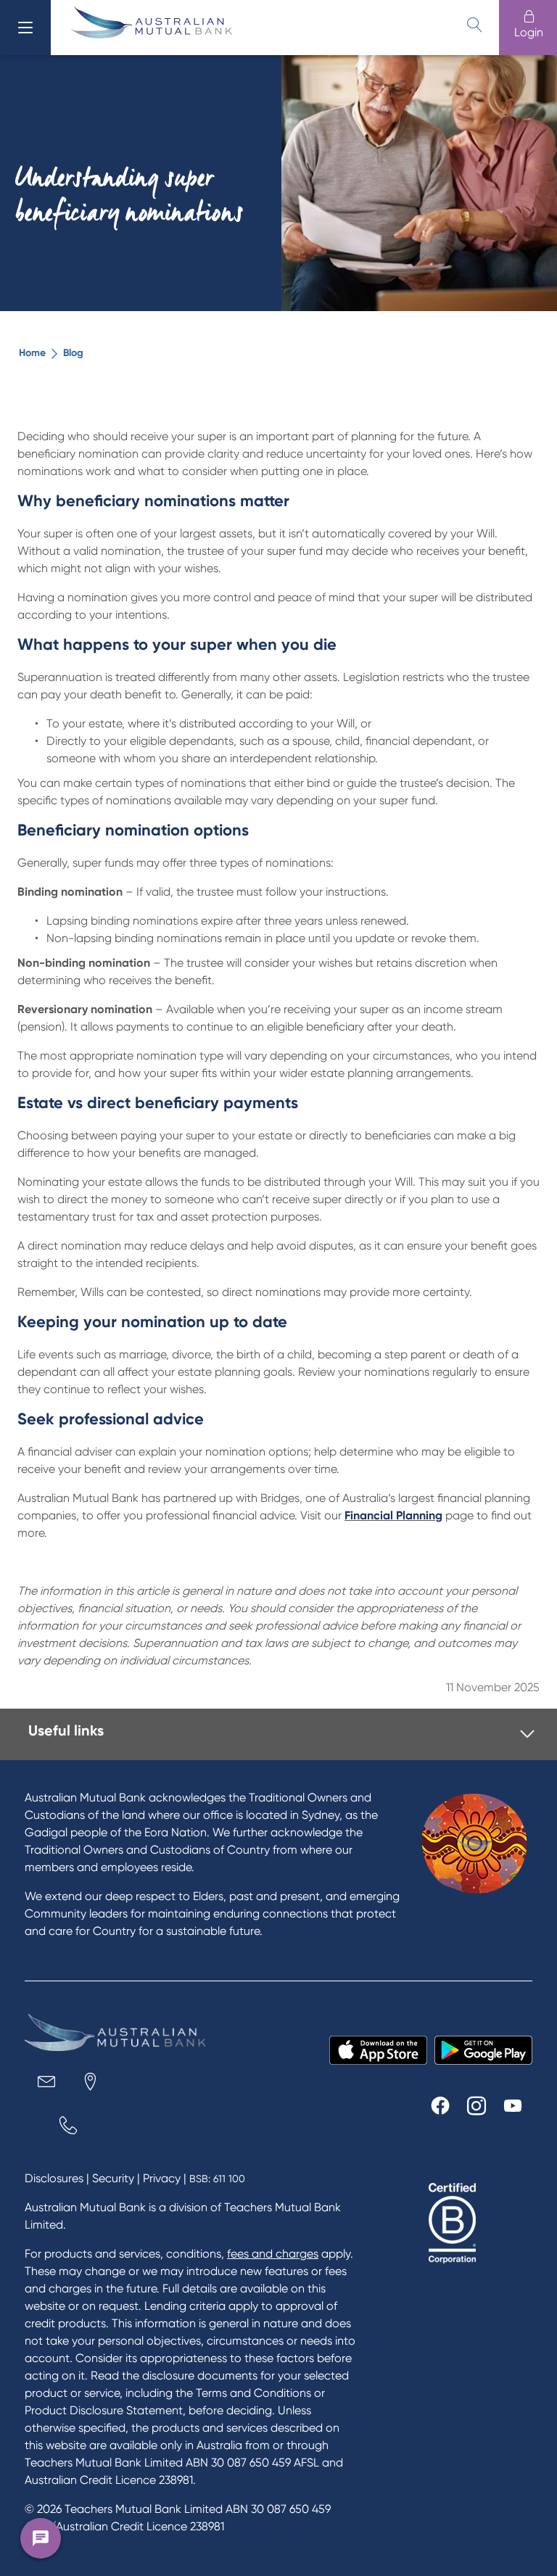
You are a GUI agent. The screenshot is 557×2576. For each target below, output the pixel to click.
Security (113, 2178)
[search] (474, 25)
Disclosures (54, 2178)
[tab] (281, 1734)
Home (32, 353)
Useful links (66, 1730)
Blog (73, 353)
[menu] (25, 28)
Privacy (162, 2178)
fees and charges (273, 2254)
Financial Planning (393, 1515)
